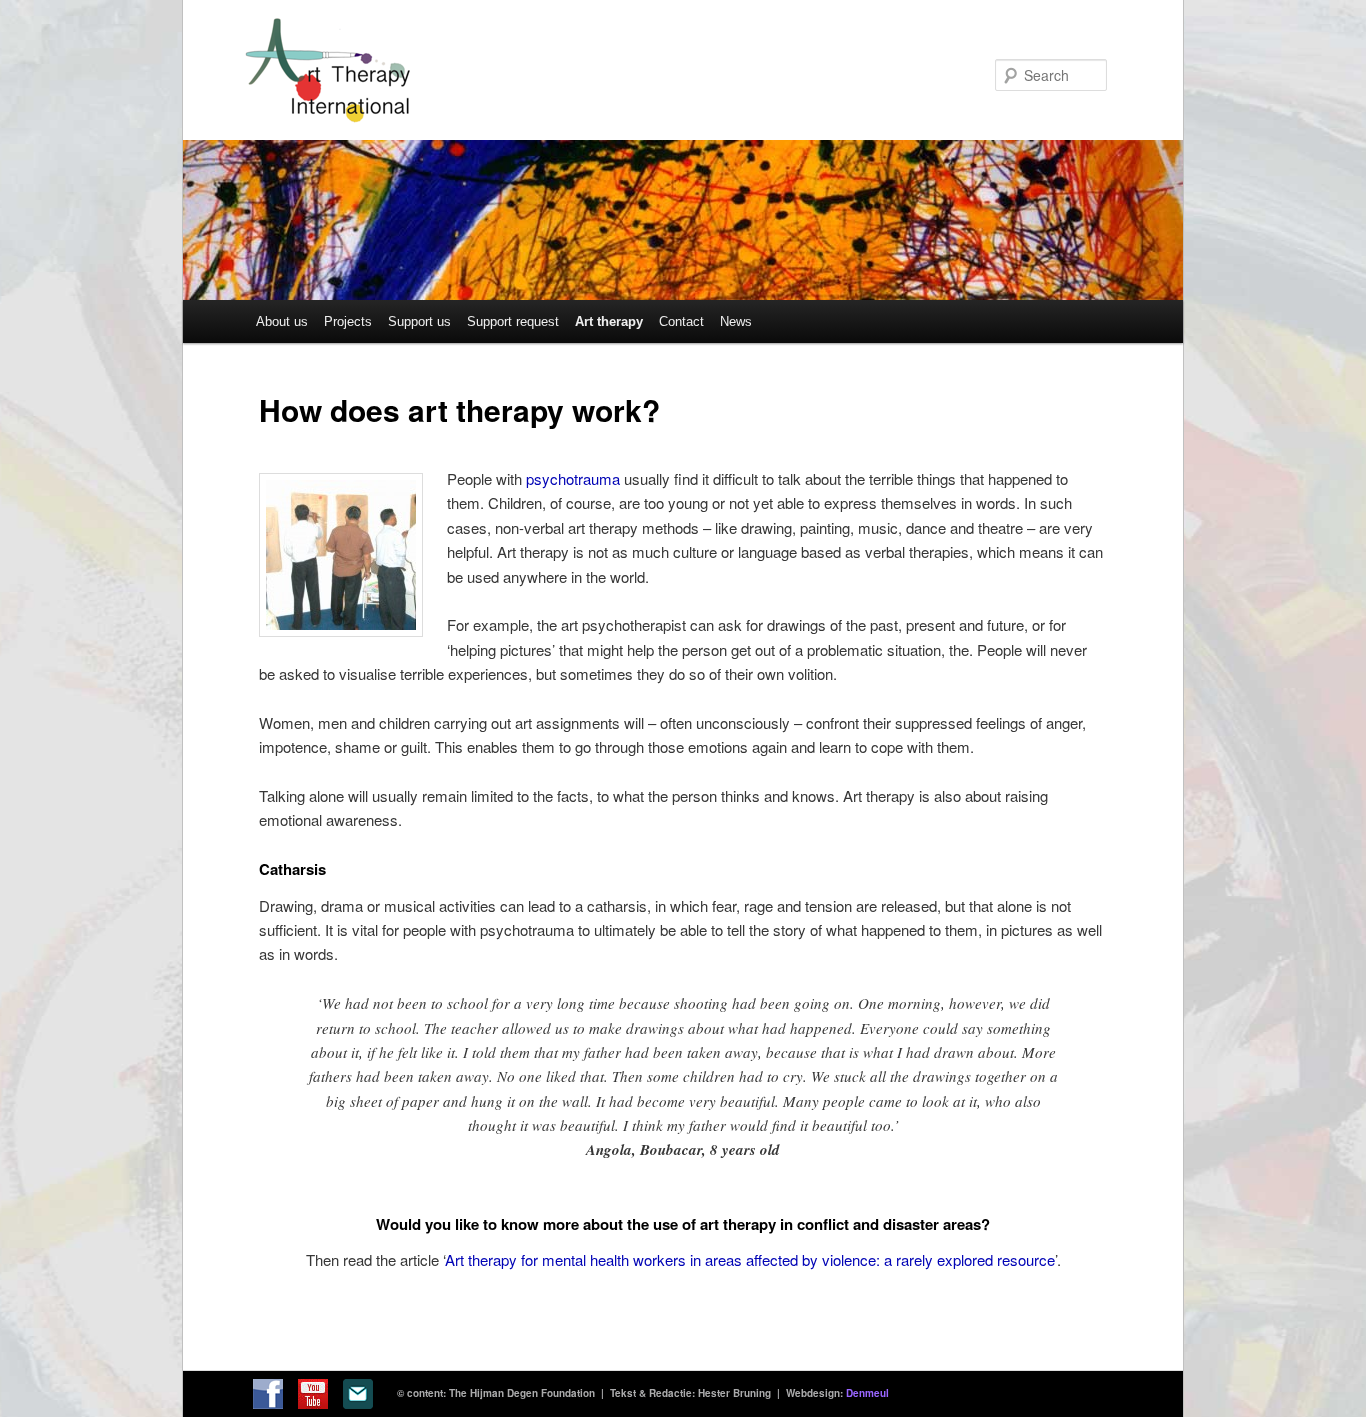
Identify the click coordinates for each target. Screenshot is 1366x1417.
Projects (348, 321)
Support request (513, 321)
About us (282, 321)
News (736, 321)
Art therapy (609, 321)
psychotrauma (573, 478)
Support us (419, 321)
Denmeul (867, 1393)
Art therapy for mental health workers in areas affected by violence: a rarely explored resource (750, 1259)
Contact (681, 321)
